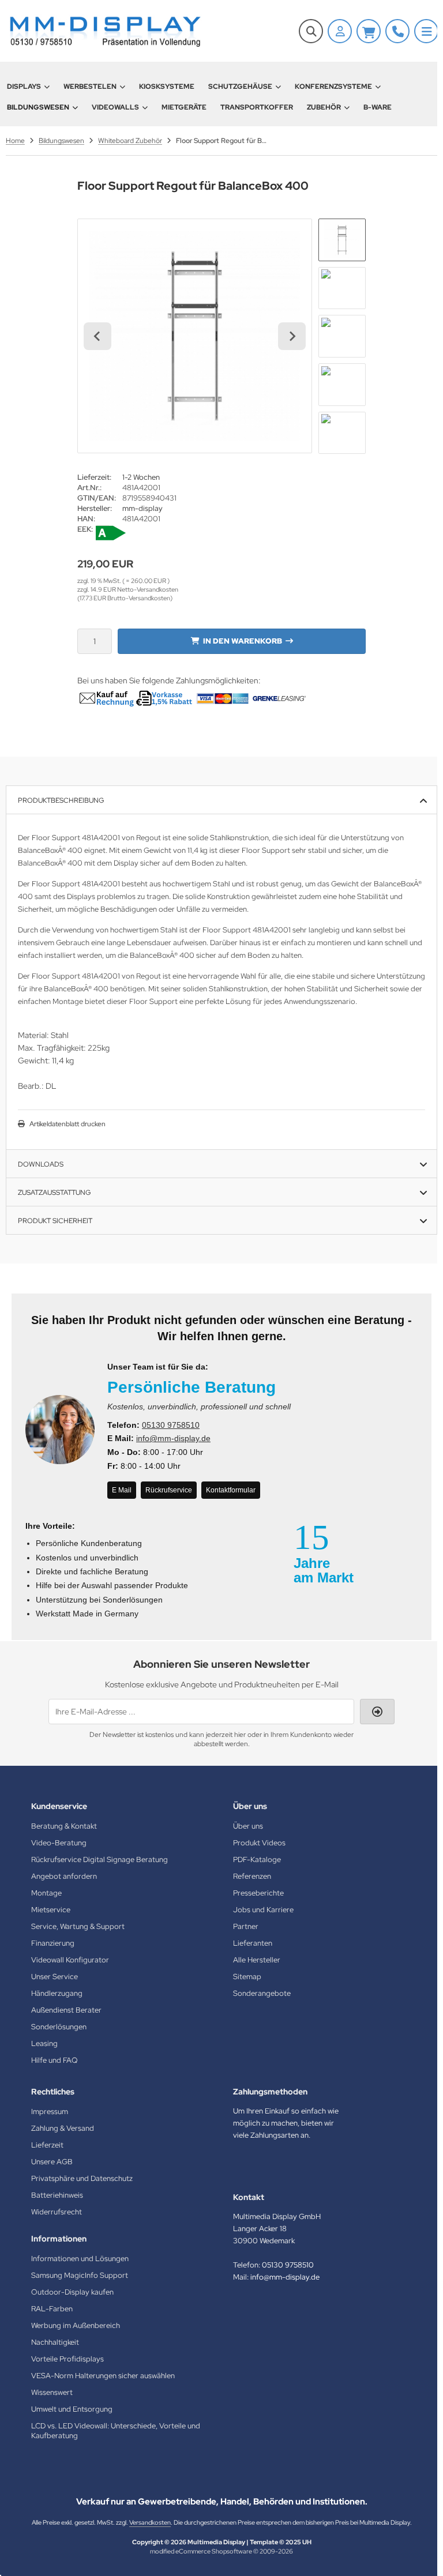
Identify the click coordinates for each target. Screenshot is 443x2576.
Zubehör (324, 107)
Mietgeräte (184, 107)
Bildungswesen (38, 107)
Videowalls (115, 107)
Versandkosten (150, 2522)
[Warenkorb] (369, 31)
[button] (342, 240)
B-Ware (378, 107)
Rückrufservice (169, 1490)
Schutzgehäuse (240, 87)
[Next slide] (292, 336)
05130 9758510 (171, 1425)
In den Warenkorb (242, 641)
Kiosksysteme (167, 87)
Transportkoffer (257, 107)
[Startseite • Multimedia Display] (104, 31)
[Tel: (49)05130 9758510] (397, 31)
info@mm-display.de (173, 1438)
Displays (24, 87)
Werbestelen (90, 87)
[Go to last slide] (97, 336)
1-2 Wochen (141, 477)
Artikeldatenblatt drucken (67, 1124)
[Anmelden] (340, 31)
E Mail (122, 1490)
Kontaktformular (231, 1490)
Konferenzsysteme (333, 87)
